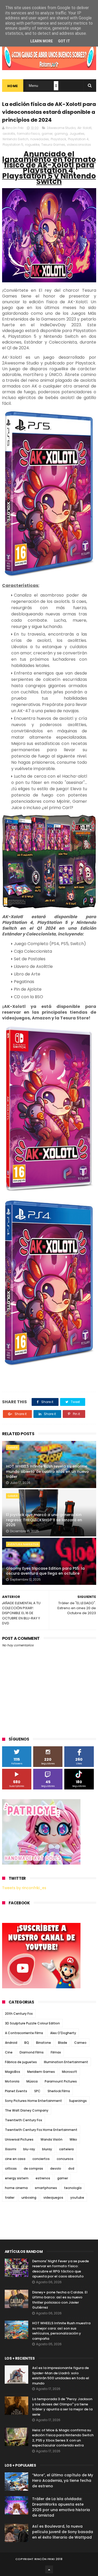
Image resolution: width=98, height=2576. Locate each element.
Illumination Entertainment (66, 2062)
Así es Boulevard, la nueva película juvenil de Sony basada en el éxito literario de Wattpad (63, 2532)
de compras (33, 2168)
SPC (37, 2091)
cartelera (66, 2149)
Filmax (56, 2052)
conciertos (41, 2159)
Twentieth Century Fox (24, 2120)
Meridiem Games (41, 2072)
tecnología (73, 2188)
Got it (64, 41)
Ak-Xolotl (84, 128)
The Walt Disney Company (27, 2110)
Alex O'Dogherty (63, 2033)
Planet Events (16, 2091)
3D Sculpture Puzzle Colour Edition (32, 2023)
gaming (61, 134)
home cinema (16, 2188)
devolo (56, 2168)
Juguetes (77, 134)
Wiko (73, 2139)
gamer (47, 134)
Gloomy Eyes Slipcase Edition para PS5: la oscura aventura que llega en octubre (45, 1571)
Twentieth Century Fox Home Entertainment (41, 2130)
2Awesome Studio (61, 128)
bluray (47, 2149)
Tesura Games (53, 145)
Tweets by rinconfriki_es (24, 1888)
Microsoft (70, 2072)
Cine (9, 2052)
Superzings (78, 2101)
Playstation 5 (13, 145)
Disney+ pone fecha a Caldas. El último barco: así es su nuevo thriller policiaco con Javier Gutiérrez (60, 2300)
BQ (27, 2043)
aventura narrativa (23, 1544)
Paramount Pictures (61, 2081)
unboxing (29, 2198)
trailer (10, 2198)
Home (13, 86)
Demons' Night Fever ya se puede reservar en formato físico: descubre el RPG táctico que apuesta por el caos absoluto (60, 2269)
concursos (65, 2159)
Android (11, 2043)
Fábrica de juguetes (21, 2062)
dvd (71, 2168)
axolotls (9, 134)
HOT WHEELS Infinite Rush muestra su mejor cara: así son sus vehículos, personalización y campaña (61, 2331)
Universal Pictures (19, 2139)
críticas (11, 2168)
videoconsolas (79, 145)
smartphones (46, 2188)
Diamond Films (32, 2052)
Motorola (12, 2081)
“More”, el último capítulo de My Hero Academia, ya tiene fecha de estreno (63, 2480)
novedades (40, 139)
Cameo (80, 2043)
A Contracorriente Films (24, 2033)
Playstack (58, 139)
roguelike (32, 145)
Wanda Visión (51, 2139)
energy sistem (17, 2178)
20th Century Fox (19, 2014)
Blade (63, 2043)
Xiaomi (11, 2149)
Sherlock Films (59, 2091)
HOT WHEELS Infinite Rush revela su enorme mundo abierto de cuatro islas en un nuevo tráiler (47, 1471)
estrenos (43, 2178)
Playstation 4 (78, 139)
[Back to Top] (49, 2569)
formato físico (28, 134)
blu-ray (29, 2149)
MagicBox (13, 2072)
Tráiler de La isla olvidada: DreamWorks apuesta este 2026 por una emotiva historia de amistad (61, 2507)
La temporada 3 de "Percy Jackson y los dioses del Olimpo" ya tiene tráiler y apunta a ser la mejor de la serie (62, 2407)
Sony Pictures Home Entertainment (33, 2101)
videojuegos (53, 2198)
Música (32, 2081)
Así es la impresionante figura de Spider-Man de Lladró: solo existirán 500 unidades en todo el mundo (61, 2376)
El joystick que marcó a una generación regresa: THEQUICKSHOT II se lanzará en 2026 (44, 1520)
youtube (77, 2198)
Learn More (42, 41)
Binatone (44, 2043)
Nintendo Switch (16, 139)
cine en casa (15, 2159)
